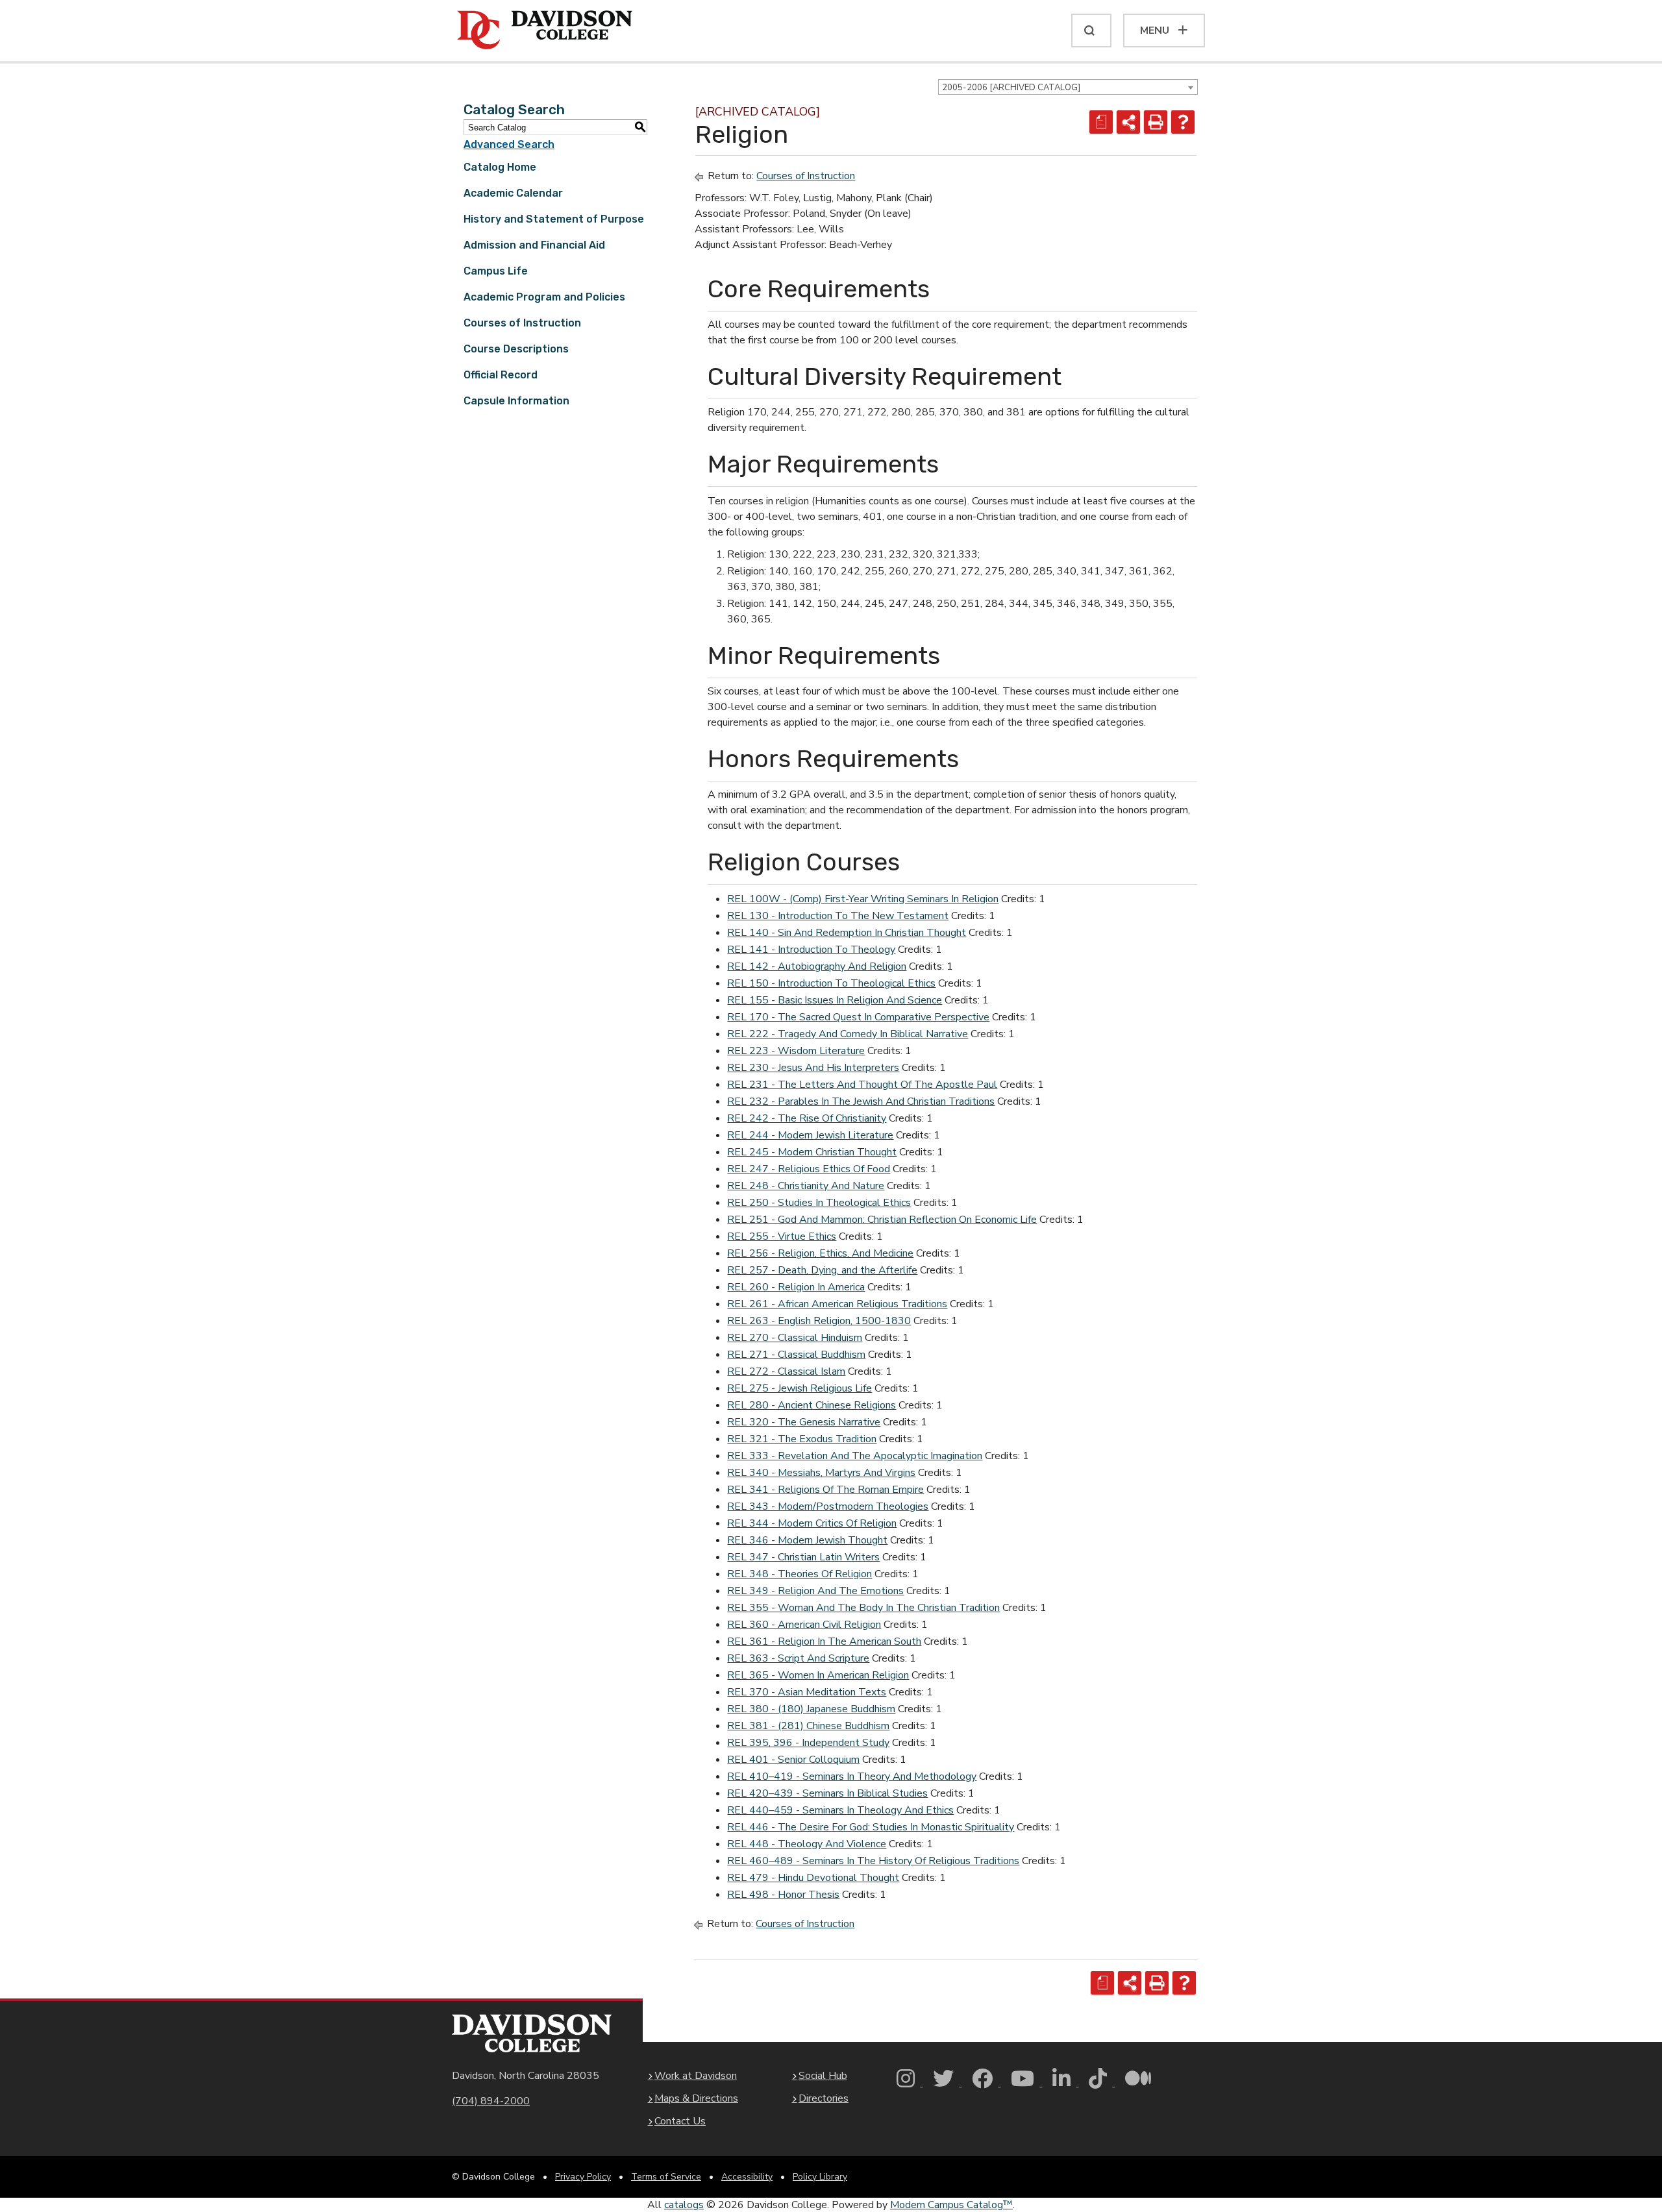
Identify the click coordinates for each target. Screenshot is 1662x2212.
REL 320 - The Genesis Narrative (804, 1422)
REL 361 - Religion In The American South (824, 1641)
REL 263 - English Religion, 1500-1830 (819, 1321)
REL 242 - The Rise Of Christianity (807, 1118)
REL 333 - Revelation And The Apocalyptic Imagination (855, 1456)
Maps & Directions (696, 2098)
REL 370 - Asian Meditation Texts (807, 1692)
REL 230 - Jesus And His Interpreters (813, 1068)
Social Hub (823, 2076)
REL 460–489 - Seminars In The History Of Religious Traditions (873, 1861)
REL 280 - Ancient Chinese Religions (812, 1405)
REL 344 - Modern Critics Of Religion (812, 1523)
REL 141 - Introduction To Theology (811, 950)
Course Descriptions (516, 349)
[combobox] (1068, 87)
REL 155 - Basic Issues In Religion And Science (835, 1000)
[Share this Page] (1128, 122)
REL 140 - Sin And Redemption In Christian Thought (847, 933)
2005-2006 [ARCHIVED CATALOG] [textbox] (1011, 88)
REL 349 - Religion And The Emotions (815, 1591)
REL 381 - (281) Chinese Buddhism (808, 1726)
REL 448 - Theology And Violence (807, 1844)
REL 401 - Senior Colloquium (793, 1760)
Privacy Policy (583, 2177)
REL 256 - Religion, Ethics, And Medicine (820, 1253)
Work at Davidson (696, 2076)
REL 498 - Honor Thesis (783, 1895)
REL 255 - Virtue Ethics (782, 1236)
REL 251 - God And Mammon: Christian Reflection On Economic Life (882, 1220)
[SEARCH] (1091, 31)
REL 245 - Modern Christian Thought (812, 1152)
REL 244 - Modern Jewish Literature (810, 1135)
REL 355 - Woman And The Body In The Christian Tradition (863, 1608)
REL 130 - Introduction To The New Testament (838, 916)
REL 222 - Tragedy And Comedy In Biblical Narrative (848, 1034)
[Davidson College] (545, 31)
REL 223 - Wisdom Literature (796, 1051)
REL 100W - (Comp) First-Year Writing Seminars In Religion (863, 899)
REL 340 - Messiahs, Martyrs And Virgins (821, 1473)
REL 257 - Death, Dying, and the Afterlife (822, 1270)
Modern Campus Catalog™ (951, 2205)
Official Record (501, 375)
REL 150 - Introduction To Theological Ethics (831, 983)
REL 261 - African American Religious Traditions (837, 1304)
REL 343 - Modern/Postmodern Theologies (828, 1506)
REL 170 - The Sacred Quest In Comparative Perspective (858, 1017)
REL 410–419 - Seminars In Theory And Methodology (852, 1776)
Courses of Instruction (522, 323)
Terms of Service (666, 2177)
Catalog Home (500, 167)
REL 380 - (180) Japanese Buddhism (811, 1709)
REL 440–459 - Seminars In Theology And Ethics (840, 1810)
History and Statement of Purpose (554, 219)
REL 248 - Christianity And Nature (806, 1186)
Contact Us (680, 2121)
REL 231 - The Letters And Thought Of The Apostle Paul (862, 1085)
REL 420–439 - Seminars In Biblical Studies (827, 1793)
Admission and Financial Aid (534, 245)
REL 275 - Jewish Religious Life (800, 1388)
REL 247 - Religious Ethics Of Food (809, 1169)
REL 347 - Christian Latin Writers (803, 1557)
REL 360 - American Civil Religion (804, 1625)
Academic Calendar (513, 193)
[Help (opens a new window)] (1183, 122)
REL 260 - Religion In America (796, 1287)
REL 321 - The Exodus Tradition (802, 1439)
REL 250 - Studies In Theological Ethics (819, 1203)
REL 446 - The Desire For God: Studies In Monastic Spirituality (871, 1827)
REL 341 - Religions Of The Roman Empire (825, 1490)
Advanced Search (509, 144)
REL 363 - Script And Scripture (798, 1658)
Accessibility (747, 2177)
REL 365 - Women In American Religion (818, 1675)
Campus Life (496, 271)
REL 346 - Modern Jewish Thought (807, 1540)
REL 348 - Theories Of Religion (800, 1574)
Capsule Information (516, 401)
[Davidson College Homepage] (532, 2033)
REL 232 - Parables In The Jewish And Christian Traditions (861, 1101)
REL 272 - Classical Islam (786, 1371)
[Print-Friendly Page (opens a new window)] (1156, 122)
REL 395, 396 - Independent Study (808, 1743)
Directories (824, 2098)
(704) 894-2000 (491, 2101)
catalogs (684, 2205)
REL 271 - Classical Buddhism (796, 1355)
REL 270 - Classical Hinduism (795, 1338)
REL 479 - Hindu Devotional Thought (813, 1878)
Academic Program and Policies (544, 297)
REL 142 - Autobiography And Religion (817, 966)
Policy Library (820, 2177)
